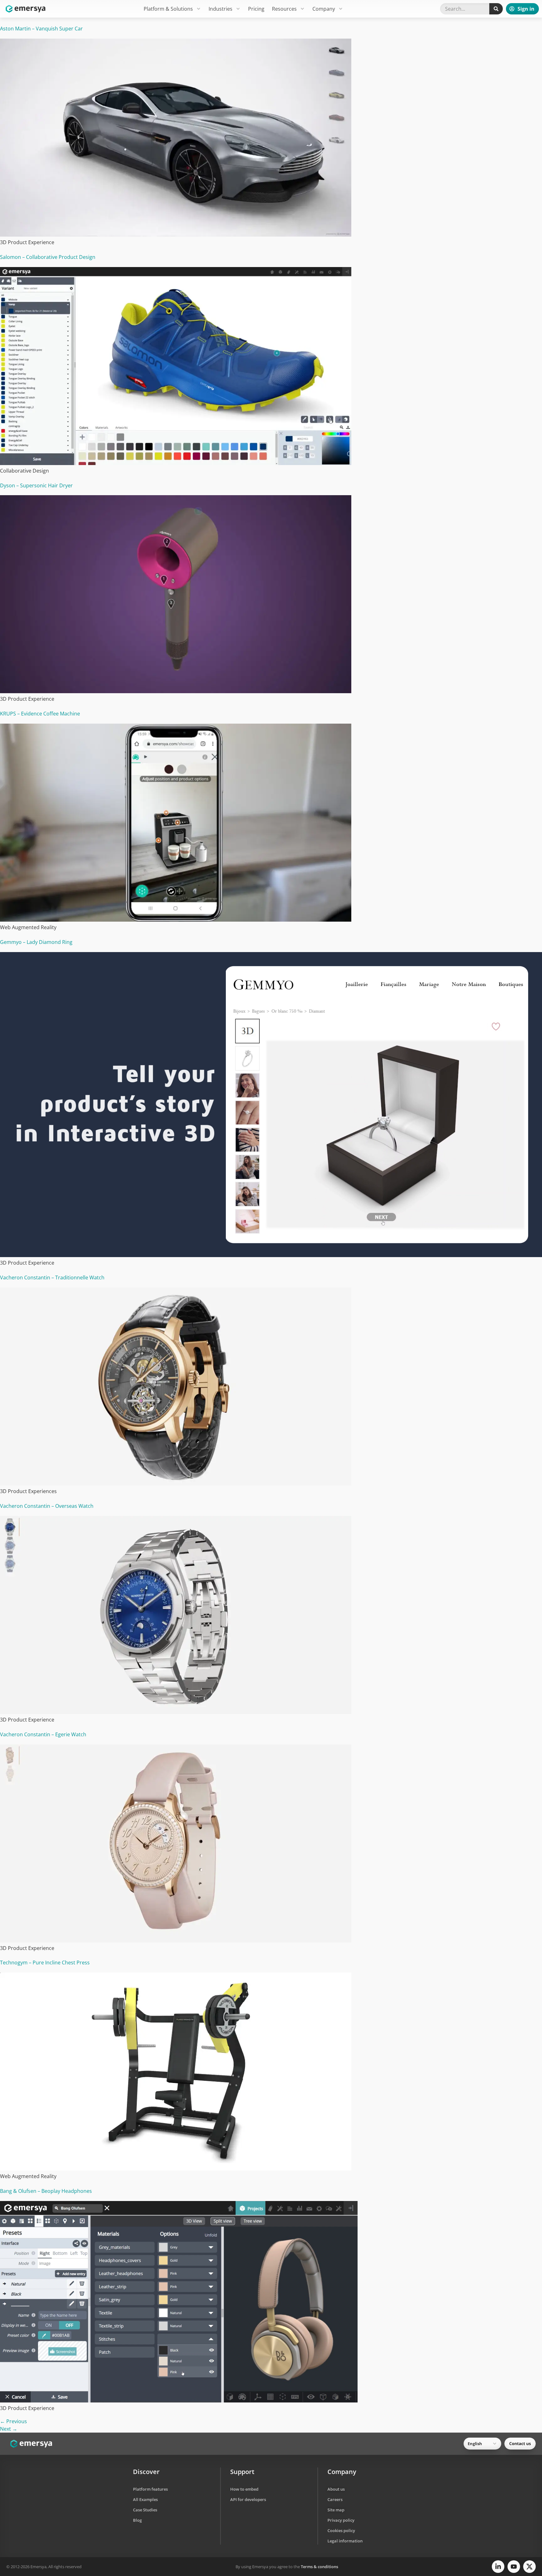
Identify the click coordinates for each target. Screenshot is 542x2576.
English (475, 2444)
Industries (221, 9)
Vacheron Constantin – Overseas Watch (47, 1506)
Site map (336, 2510)
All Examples (145, 2499)
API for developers (248, 2499)
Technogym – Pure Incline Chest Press (45, 1963)
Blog (137, 2520)
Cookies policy (341, 2530)
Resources (284, 9)
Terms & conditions (319, 2567)
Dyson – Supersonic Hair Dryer (36, 485)
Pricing (256, 9)
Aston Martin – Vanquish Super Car (41, 29)
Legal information (345, 2541)
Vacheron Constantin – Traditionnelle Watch (52, 1277)
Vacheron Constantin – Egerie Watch (43, 1734)
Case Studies (145, 2510)
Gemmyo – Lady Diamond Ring (36, 942)
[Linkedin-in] (498, 2567)
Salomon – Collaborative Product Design (48, 257)
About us (336, 2489)
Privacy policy (341, 2520)
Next (9, 2429)
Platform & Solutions (168, 9)
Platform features (150, 2489)
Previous (13, 2421)
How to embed (244, 2489)
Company (324, 9)
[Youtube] (514, 2567)
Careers (335, 2499)
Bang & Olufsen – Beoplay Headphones (46, 2191)
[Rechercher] (496, 9)
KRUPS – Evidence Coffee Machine (40, 714)
